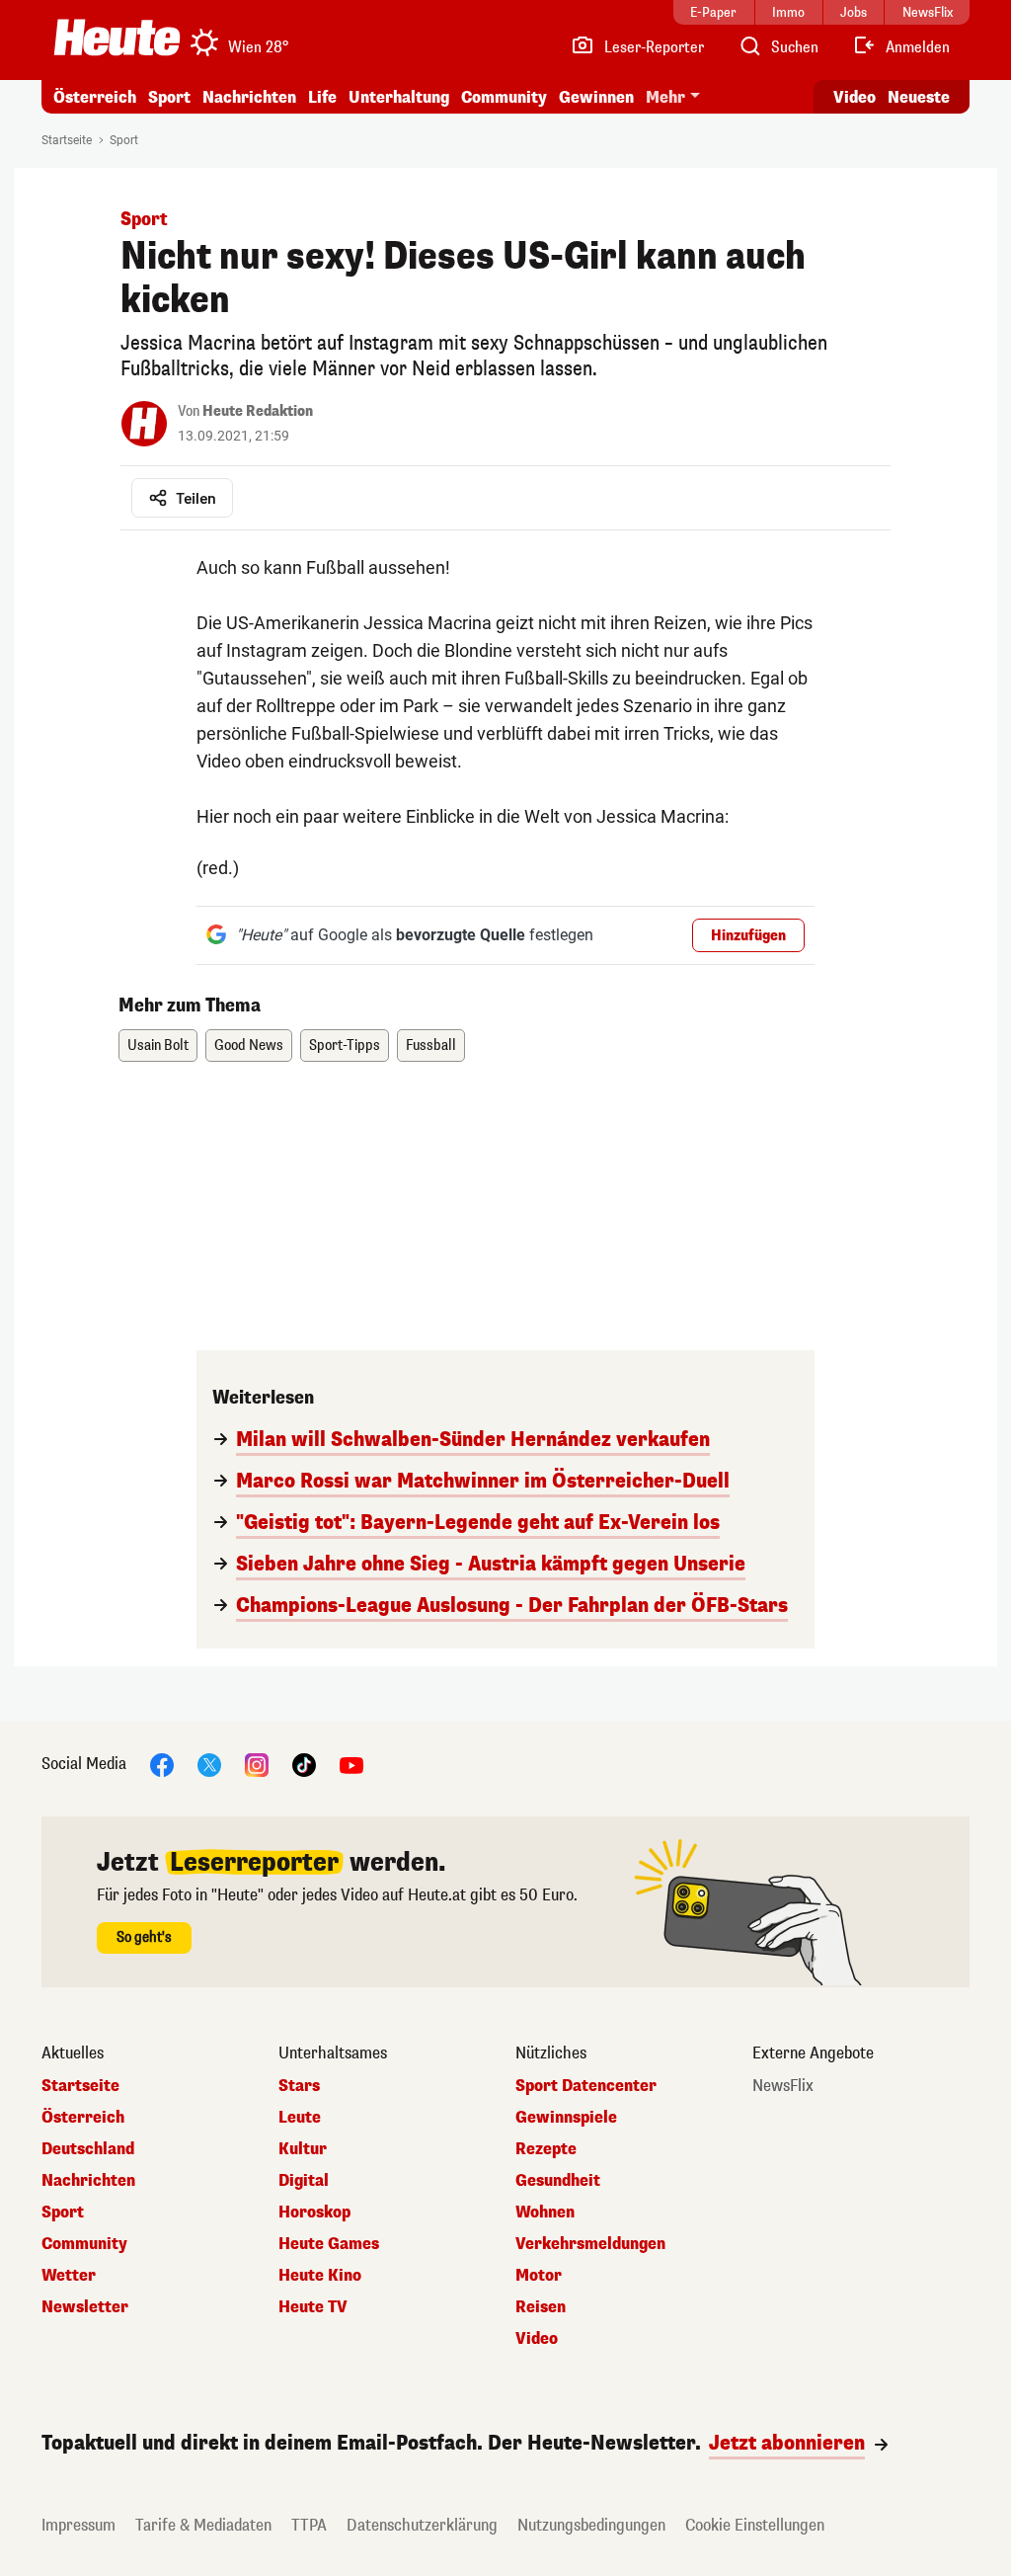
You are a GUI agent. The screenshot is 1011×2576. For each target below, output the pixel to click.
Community (504, 97)
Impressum (78, 2525)
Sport (169, 97)
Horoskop (314, 2213)
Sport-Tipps (345, 1046)
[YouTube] (351, 1764)
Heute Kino (320, 2276)
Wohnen (545, 2213)
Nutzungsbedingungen (591, 2525)
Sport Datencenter (586, 2086)
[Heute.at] (117, 38)
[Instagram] (257, 1764)
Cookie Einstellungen (755, 2525)
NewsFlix (783, 2086)
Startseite (67, 140)
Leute (300, 2118)
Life (322, 97)
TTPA (309, 2525)
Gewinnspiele (566, 2118)
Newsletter (85, 2307)
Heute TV (313, 2307)
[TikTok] (304, 1764)
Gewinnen (596, 97)
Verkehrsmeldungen (590, 2244)
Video (855, 97)
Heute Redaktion (258, 411)
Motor (539, 2276)
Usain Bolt (158, 1046)
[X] (209, 1764)
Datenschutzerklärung (422, 2525)
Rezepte (546, 2149)
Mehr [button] (665, 97)
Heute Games (329, 2244)
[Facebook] (162, 1764)
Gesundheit (558, 2181)
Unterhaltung (399, 97)
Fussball (431, 1046)
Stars (299, 2086)
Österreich (95, 97)
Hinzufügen (748, 936)
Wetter (69, 2276)
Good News (249, 1046)
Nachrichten (88, 2181)
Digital (304, 2181)
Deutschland (88, 2149)
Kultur (303, 2149)
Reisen (541, 2307)
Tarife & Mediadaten (203, 2525)
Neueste (919, 97)
